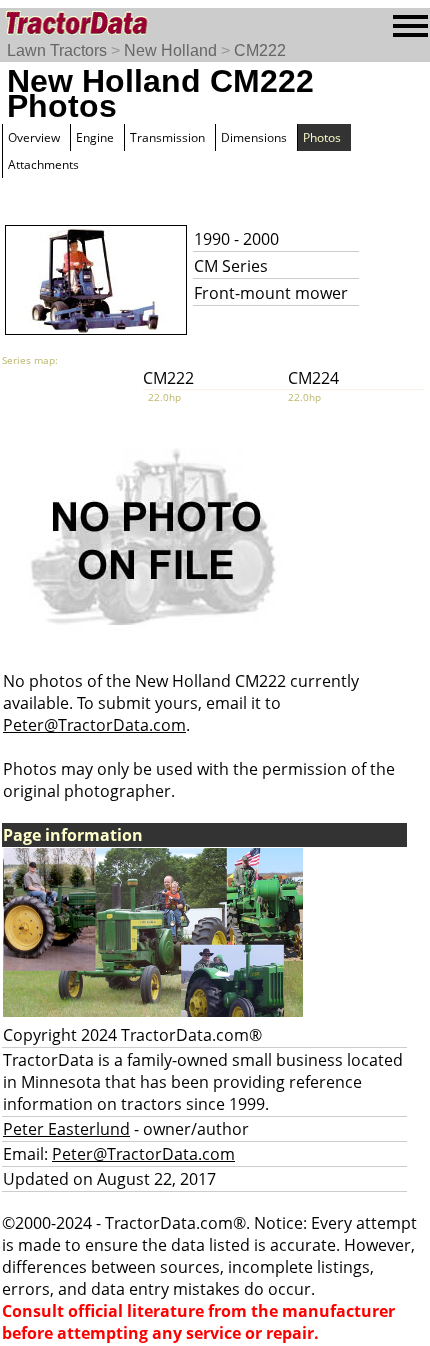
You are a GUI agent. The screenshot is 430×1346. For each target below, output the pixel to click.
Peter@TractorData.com (94, 725)
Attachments (43, 164)
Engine (95, 137)
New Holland (170, 50)
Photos (322, 137)
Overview (34, 137)
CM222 (260, 50)
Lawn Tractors (57, 50)
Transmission (167, 137)
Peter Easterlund (66, 1129)
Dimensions (254, 137)
